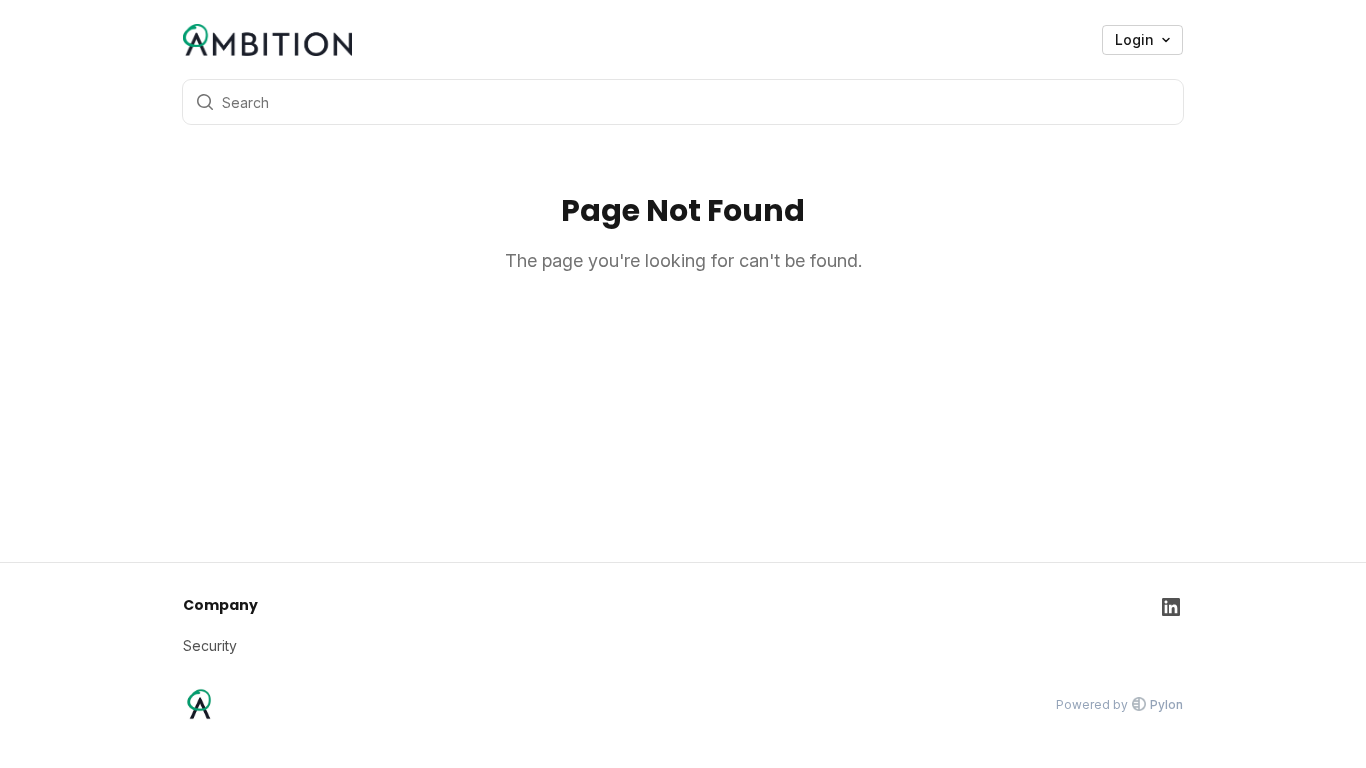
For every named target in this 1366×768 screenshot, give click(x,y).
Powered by (1119, 704)
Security (210, 645)
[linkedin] (1171, 625)
